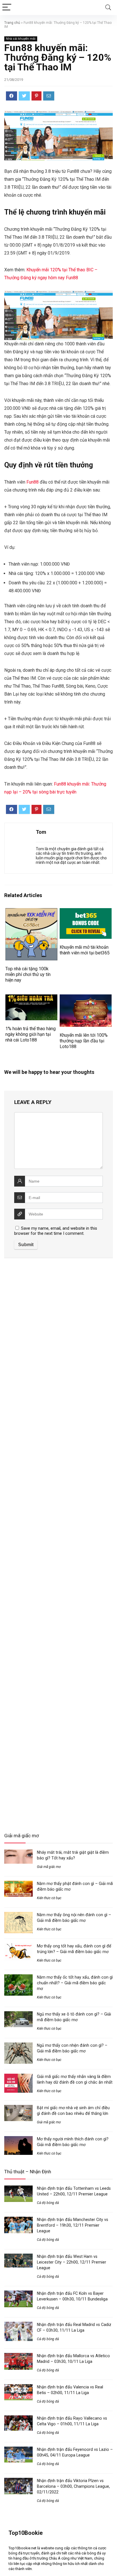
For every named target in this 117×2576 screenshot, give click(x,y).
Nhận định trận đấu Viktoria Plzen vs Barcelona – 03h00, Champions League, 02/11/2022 (73, 2486)
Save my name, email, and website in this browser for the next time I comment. (56, 1231)
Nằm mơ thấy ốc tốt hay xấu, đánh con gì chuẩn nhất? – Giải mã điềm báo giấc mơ (75, 1983)
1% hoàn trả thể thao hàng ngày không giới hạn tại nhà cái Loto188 (31, 1034)
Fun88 (33, 482)
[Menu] (7, 8)
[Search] (108, 8)
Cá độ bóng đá (48, 2203)
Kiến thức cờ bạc (49, 1898)
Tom (41, 832)
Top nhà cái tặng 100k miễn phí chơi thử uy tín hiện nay (28, 974)
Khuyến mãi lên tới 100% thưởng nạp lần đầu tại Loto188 (84, 1041)
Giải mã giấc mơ (49, 1867)
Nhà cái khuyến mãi (21, 39)
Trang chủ (12, 23)
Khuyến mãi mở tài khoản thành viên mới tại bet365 (85, 950)
